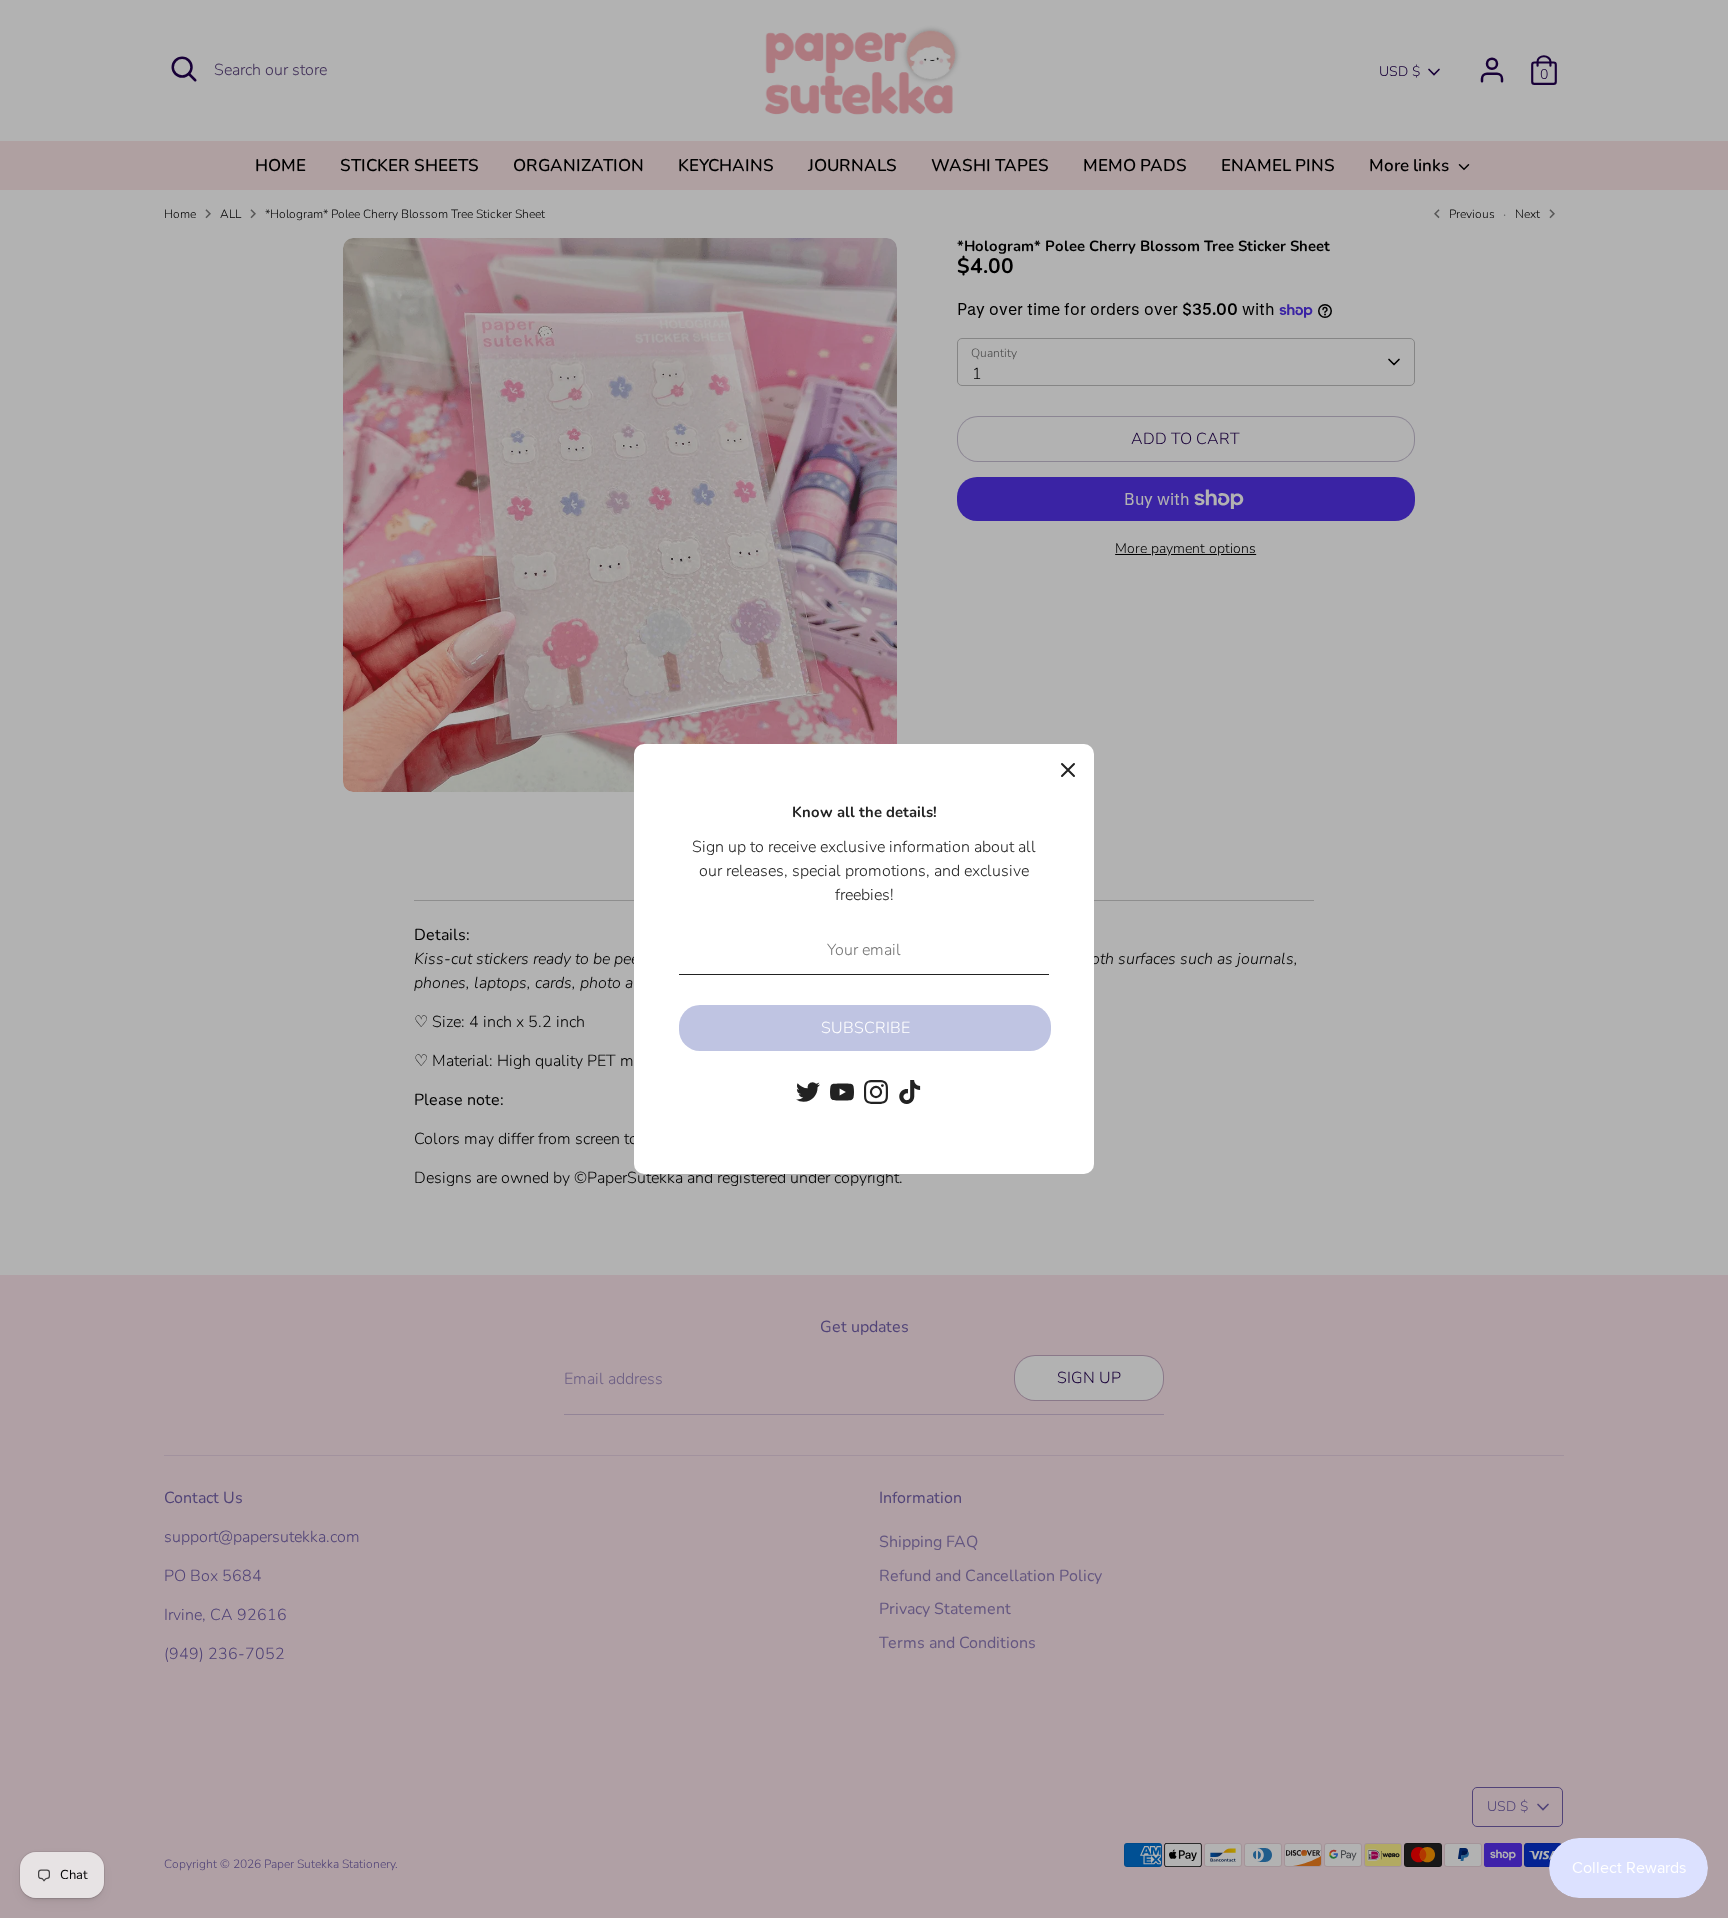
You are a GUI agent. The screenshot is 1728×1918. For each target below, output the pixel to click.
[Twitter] (808, 1092)
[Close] (1068, 770)
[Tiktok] (910, 1092)
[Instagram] (876, 1092)
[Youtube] (842, 1092)
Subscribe (865, 1028)
